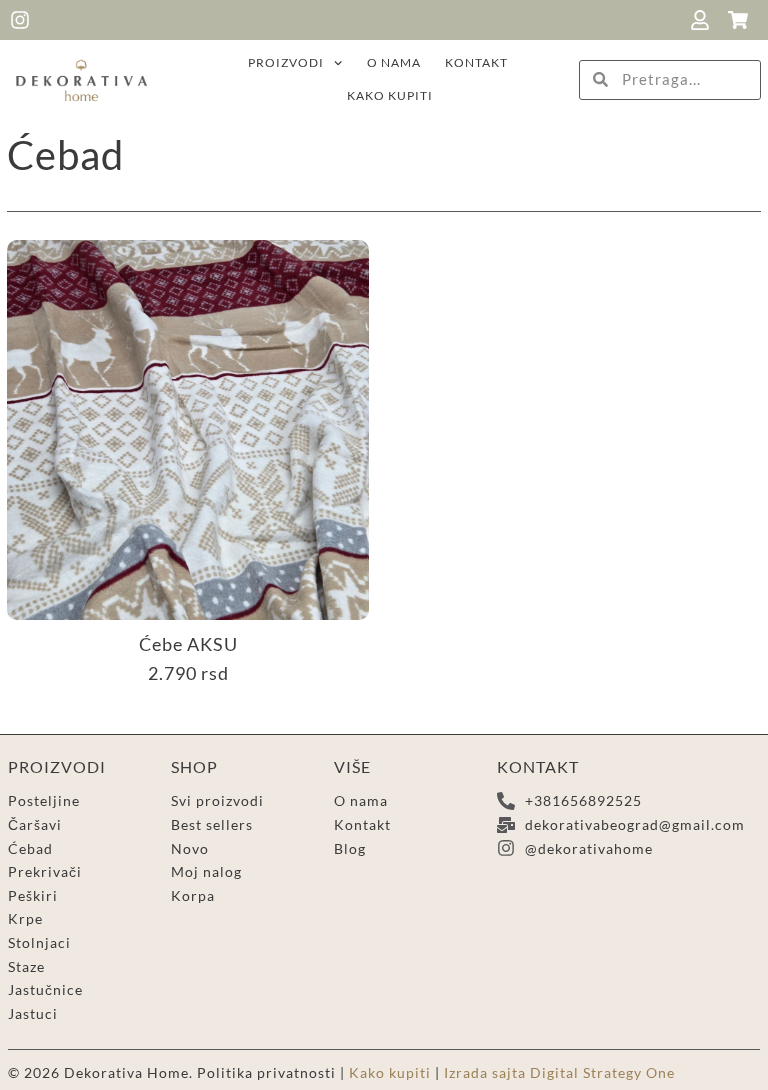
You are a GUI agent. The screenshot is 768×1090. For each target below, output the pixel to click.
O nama (394, 62)
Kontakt (476, 62)
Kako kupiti (390, 95)
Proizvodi (286, 62)
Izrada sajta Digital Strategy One (559, 1072)
